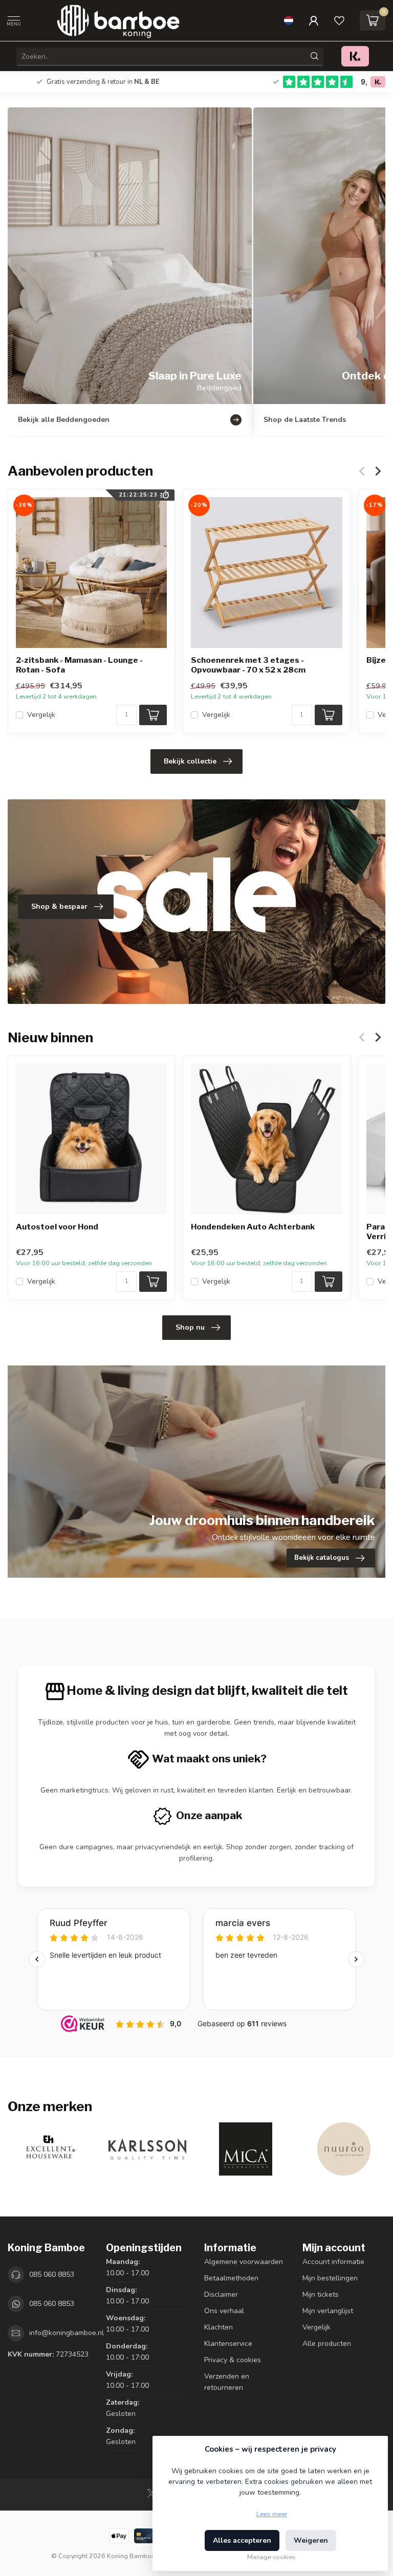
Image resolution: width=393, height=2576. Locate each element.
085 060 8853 (52, 2275)
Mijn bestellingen (330, 2278)
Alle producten (327, 2344)
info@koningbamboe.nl (67, 2333)
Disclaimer (221, 2294)
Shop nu (190, 1327)
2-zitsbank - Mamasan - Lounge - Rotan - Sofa (79, 665)
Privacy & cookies (233, 2360)
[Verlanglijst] (339, 20)
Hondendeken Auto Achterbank (253, 1227)
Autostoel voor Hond (57, 1227)
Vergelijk (41, 715)
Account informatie (333, 2262)
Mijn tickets (321, 2294)
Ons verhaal (224, 2311)
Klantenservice (228, 2344)
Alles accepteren (242, 2540)
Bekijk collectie (190, 761)
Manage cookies (271, 2557)
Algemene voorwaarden (244, 2262)
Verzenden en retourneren (227, 2382)
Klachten (219, 2327)
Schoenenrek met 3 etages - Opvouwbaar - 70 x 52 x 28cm (248, 665)
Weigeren (311, 2540)
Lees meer (272, 2514)
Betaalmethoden (231, 2278)
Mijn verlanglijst (328, 2311)
